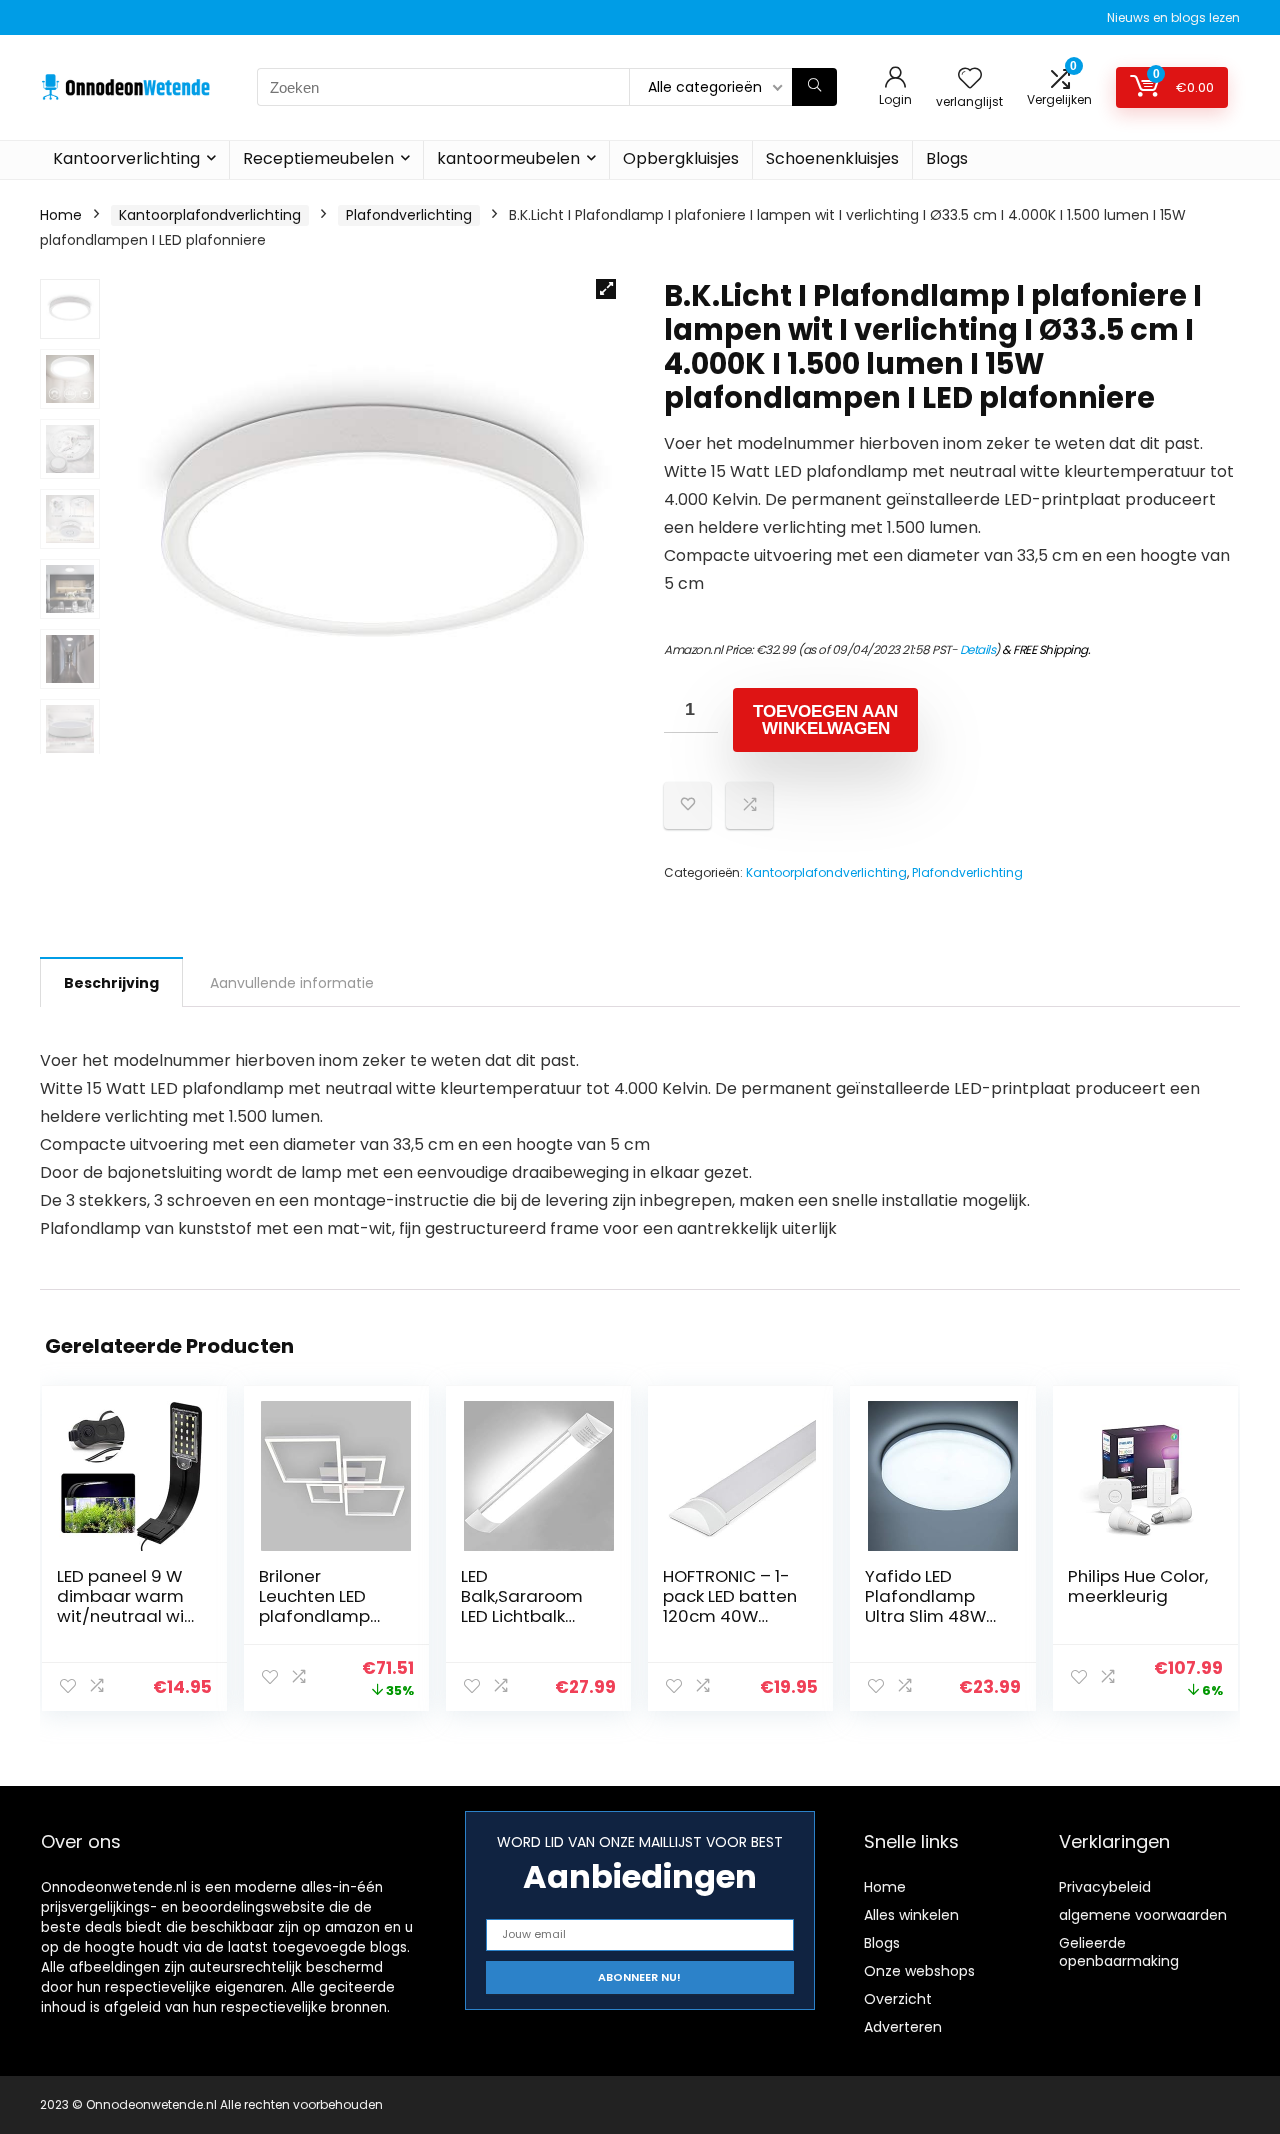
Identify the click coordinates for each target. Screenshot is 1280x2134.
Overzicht (898, 1999)
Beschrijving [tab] (111, 983)
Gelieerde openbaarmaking (1119, 1952)
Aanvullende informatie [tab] (292, 983)
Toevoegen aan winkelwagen (825, 720)
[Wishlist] (970, 79)
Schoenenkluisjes (832, 158)
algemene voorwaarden (1143, 1915)
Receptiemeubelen (318, 158)
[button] (606, 289)
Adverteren (903, 2027)
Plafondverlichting (409, 215)
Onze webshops (919, 1971)
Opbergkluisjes (681, 158)
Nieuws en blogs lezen (1173, 17)
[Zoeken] (814, 87)
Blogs (947, 158)
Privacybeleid (1105, 1887)
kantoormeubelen (508, 158)
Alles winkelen (911, 1915)
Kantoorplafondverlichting (210, 215)
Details (978, 649)
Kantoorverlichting (126, 158)
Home (61, 215)
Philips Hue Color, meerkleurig (1138, 1586)
